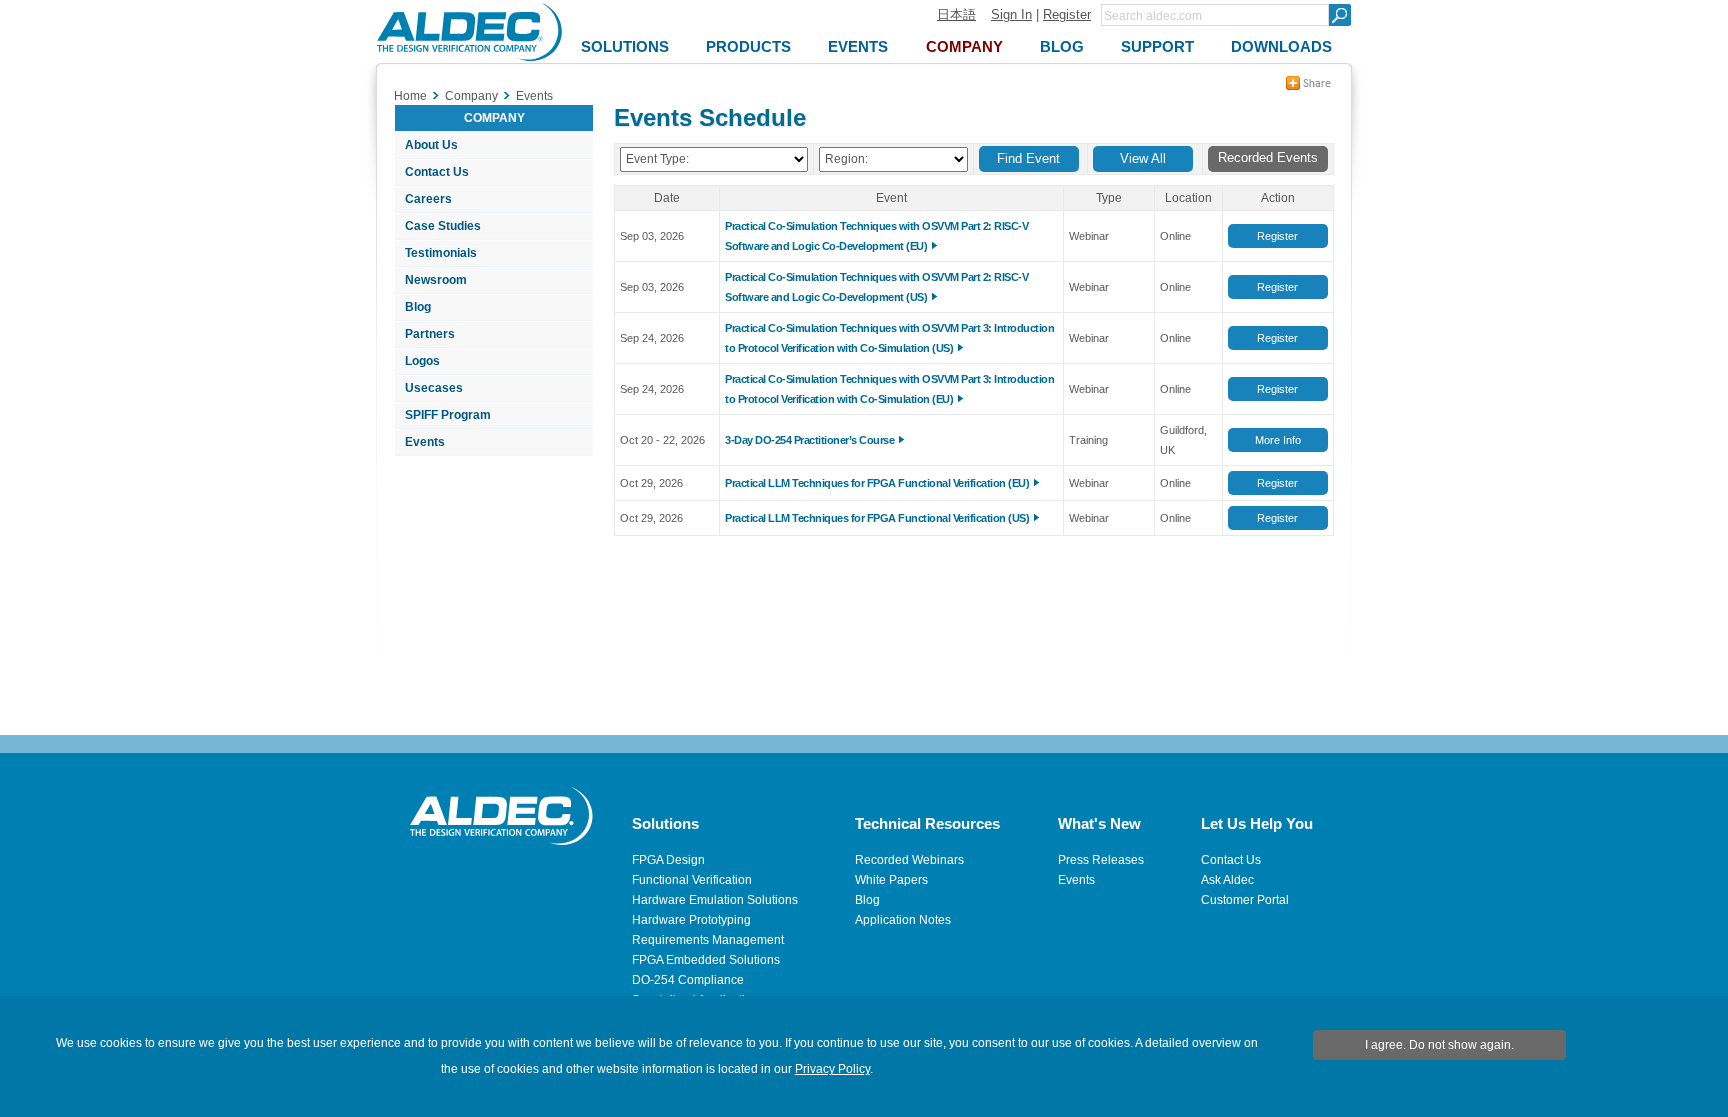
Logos (422, 361)
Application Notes (903, 920)
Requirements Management (708, 940)
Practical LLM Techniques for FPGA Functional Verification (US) (877, 518)
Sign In (1011, 14)
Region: (846, 159)
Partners (430, 334)
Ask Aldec (1227, 880)
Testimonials (441, 253)
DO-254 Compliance (688, 980)
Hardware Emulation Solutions (715, 900)
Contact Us (437, 172)
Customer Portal (1245, 900)
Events (425, 442)
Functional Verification (692, 880)
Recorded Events (1268, 157)
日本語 (956, 14)
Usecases (434, 388)
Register (1067, 14)
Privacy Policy (832, 1069)
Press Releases (1101, 860)
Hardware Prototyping (691, 920)
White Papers (891, 880)
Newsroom (436, 280)
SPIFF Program (448, 415)
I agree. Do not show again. (1439, 1045)
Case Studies (443, 226)
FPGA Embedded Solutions (706, 960)
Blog (418, 307)
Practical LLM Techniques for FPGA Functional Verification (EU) (877, 483)
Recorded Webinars (909, 860)
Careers (428, 199)
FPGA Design (668, 860)
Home (410, 96)
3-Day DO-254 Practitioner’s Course (809, 440)
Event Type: (657, 159)
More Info (1278, 440)
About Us (431, 145)
